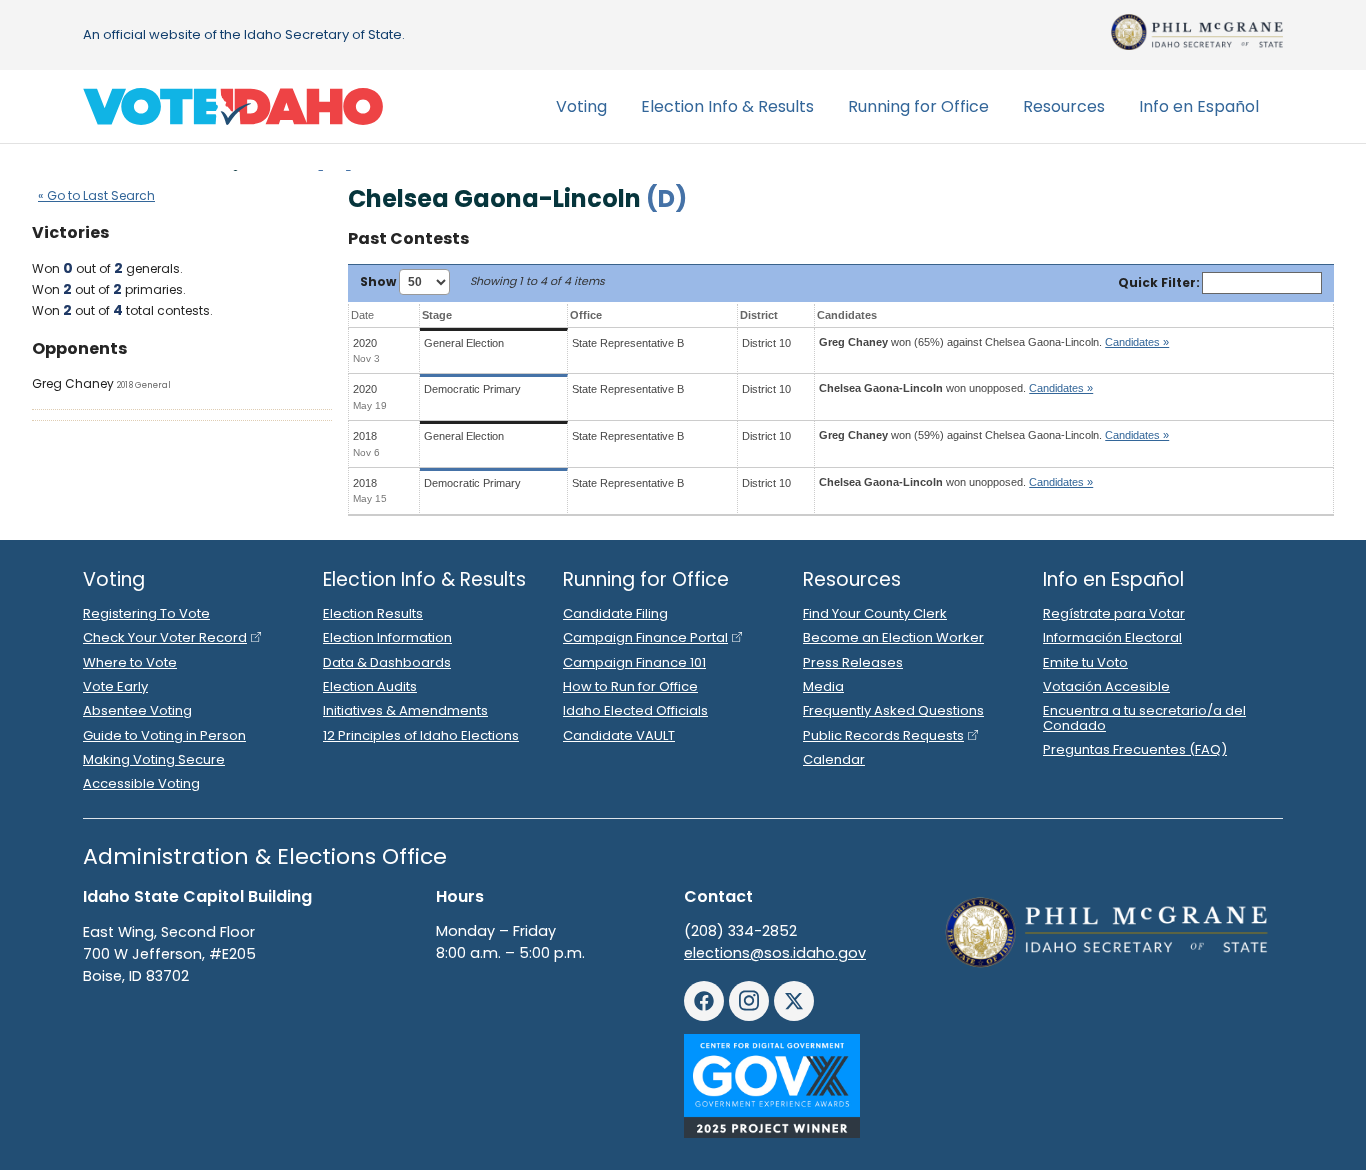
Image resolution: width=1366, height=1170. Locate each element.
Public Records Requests (883, 735)
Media (823, 686)
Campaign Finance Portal (645, 637)
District (759, 315)
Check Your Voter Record (165, 637)
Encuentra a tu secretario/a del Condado (1144, 717)
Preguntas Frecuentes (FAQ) (1135, 749)
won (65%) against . (994, 342)
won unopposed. (956, 388)
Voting (581, 106)
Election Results (373, 613)
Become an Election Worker (893, 637)
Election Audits (370, 686)
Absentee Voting (137, 710)
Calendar (834, 759)
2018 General (144, 385)
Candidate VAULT (619, 735)
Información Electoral (1112, 637)
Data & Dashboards (387, 662)
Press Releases (853, 662)
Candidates (847, 315)
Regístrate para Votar (1114, 613)
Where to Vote (130, 662)
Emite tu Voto (1085, 662)
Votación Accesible (1106, 686)
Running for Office (918, 106)
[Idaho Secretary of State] (1197, 31)
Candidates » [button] (1137, 342)
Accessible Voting (141, 783)
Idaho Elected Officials (635, 710)
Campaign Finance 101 (634, 662)
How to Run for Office (630, 686)
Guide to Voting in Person (164, 735)
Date (362, 315)
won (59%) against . (994, 435)
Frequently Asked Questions (893, 710)
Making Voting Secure (154, 759)
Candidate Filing (615, 613)
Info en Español (1199, 106)
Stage (437, 315)
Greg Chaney (73, 383)
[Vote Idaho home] (233, 107)
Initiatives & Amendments (405, 710)
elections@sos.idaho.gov (775, 953)
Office (586, 315)
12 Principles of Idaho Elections (421, 735)
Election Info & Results (727, 106)
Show (379, 281)
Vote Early (115, 686)
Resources (1064, 106)
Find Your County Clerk (875, 613)
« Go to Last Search (96, 195)
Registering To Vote (146, 613)
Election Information (387, 637)
